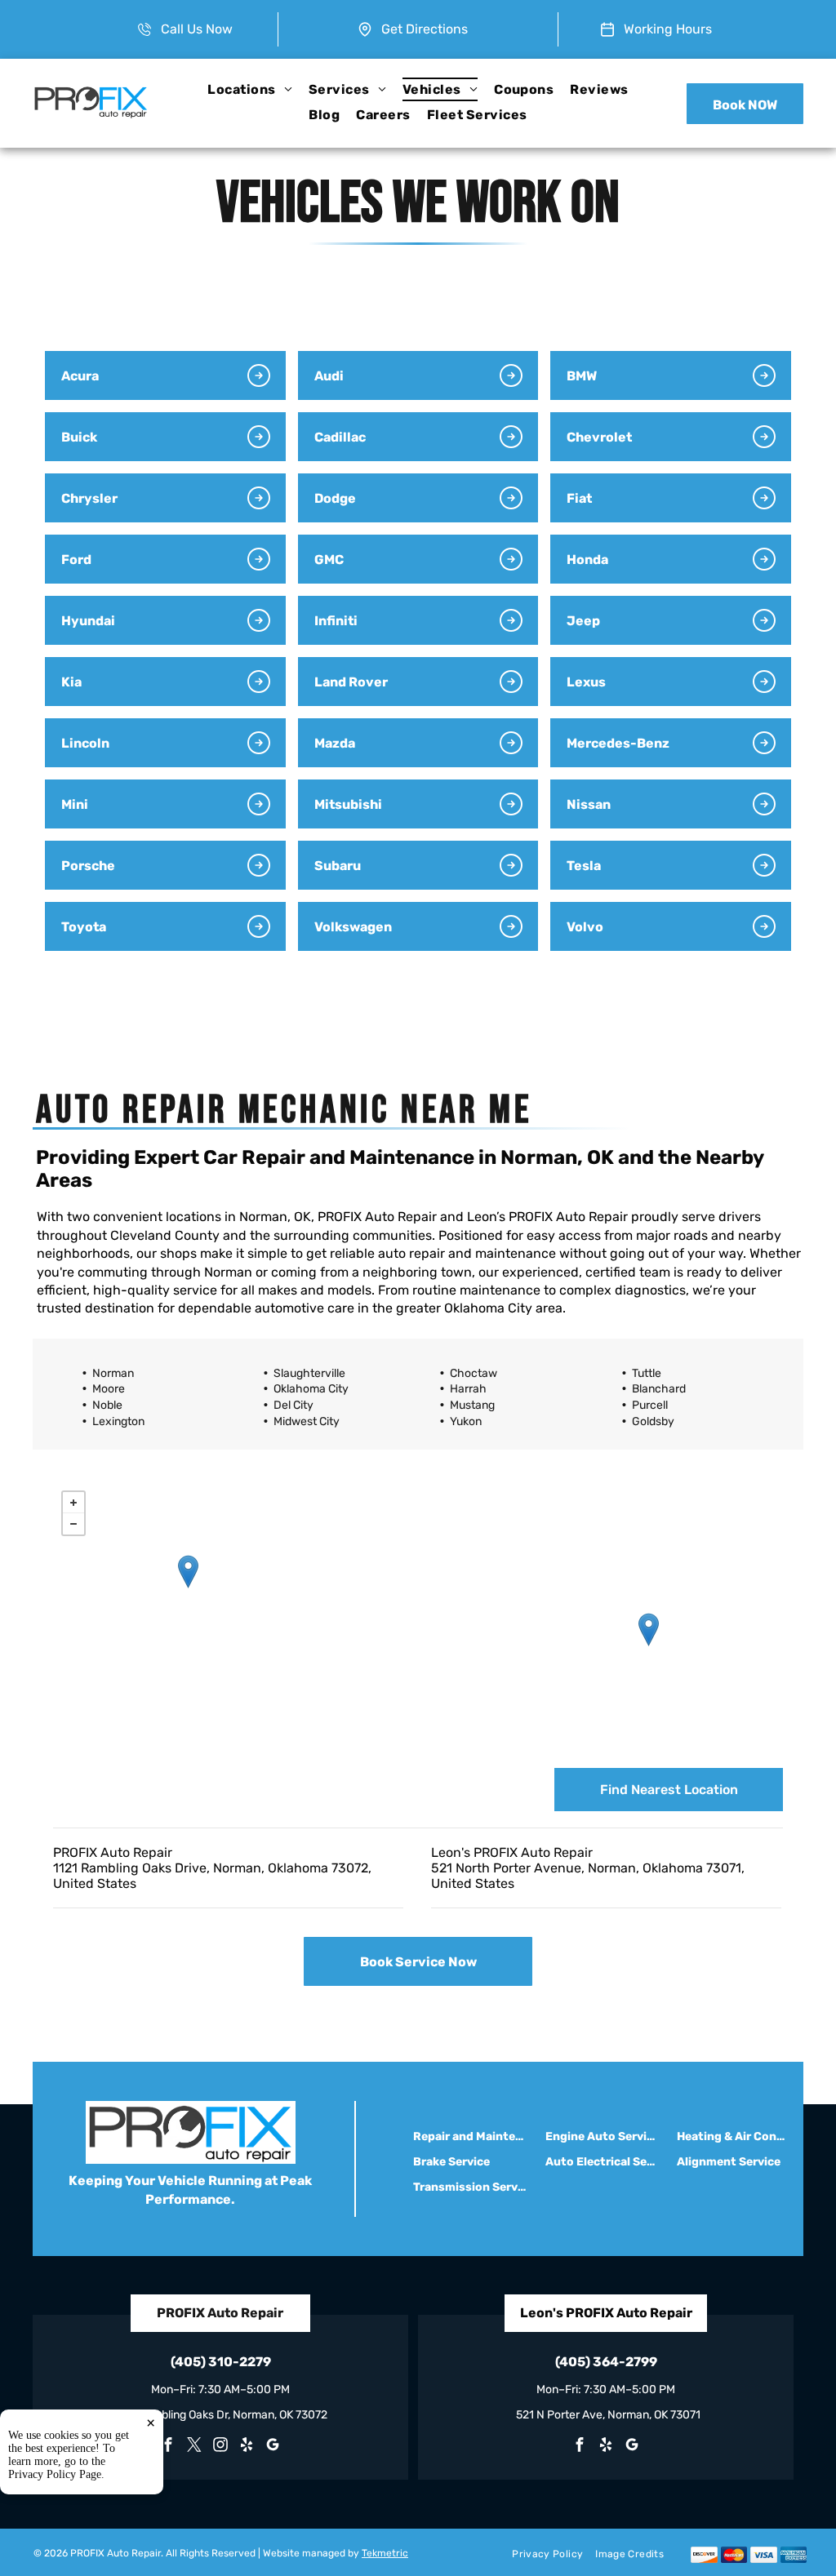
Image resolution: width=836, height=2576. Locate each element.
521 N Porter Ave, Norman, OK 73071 (608, 2415)
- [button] (73, 1524)
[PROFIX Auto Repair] (188, 1572)
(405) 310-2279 (221, 2362)
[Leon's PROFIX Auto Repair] (649, 1630)
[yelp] (247, 2447)
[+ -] (418, 1617)
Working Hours (668, 29)
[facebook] (168, 2447)
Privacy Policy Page (55, 2474)
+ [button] (73, 1503)
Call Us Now (197, 29)
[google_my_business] (273, 2447)
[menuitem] (250, 89)
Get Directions (425, 29)
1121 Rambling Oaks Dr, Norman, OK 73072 (221, 2415)
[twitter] (194, 2447)
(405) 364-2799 (606, 2362)
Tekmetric (385, 2553)
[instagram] (220, 2447)
